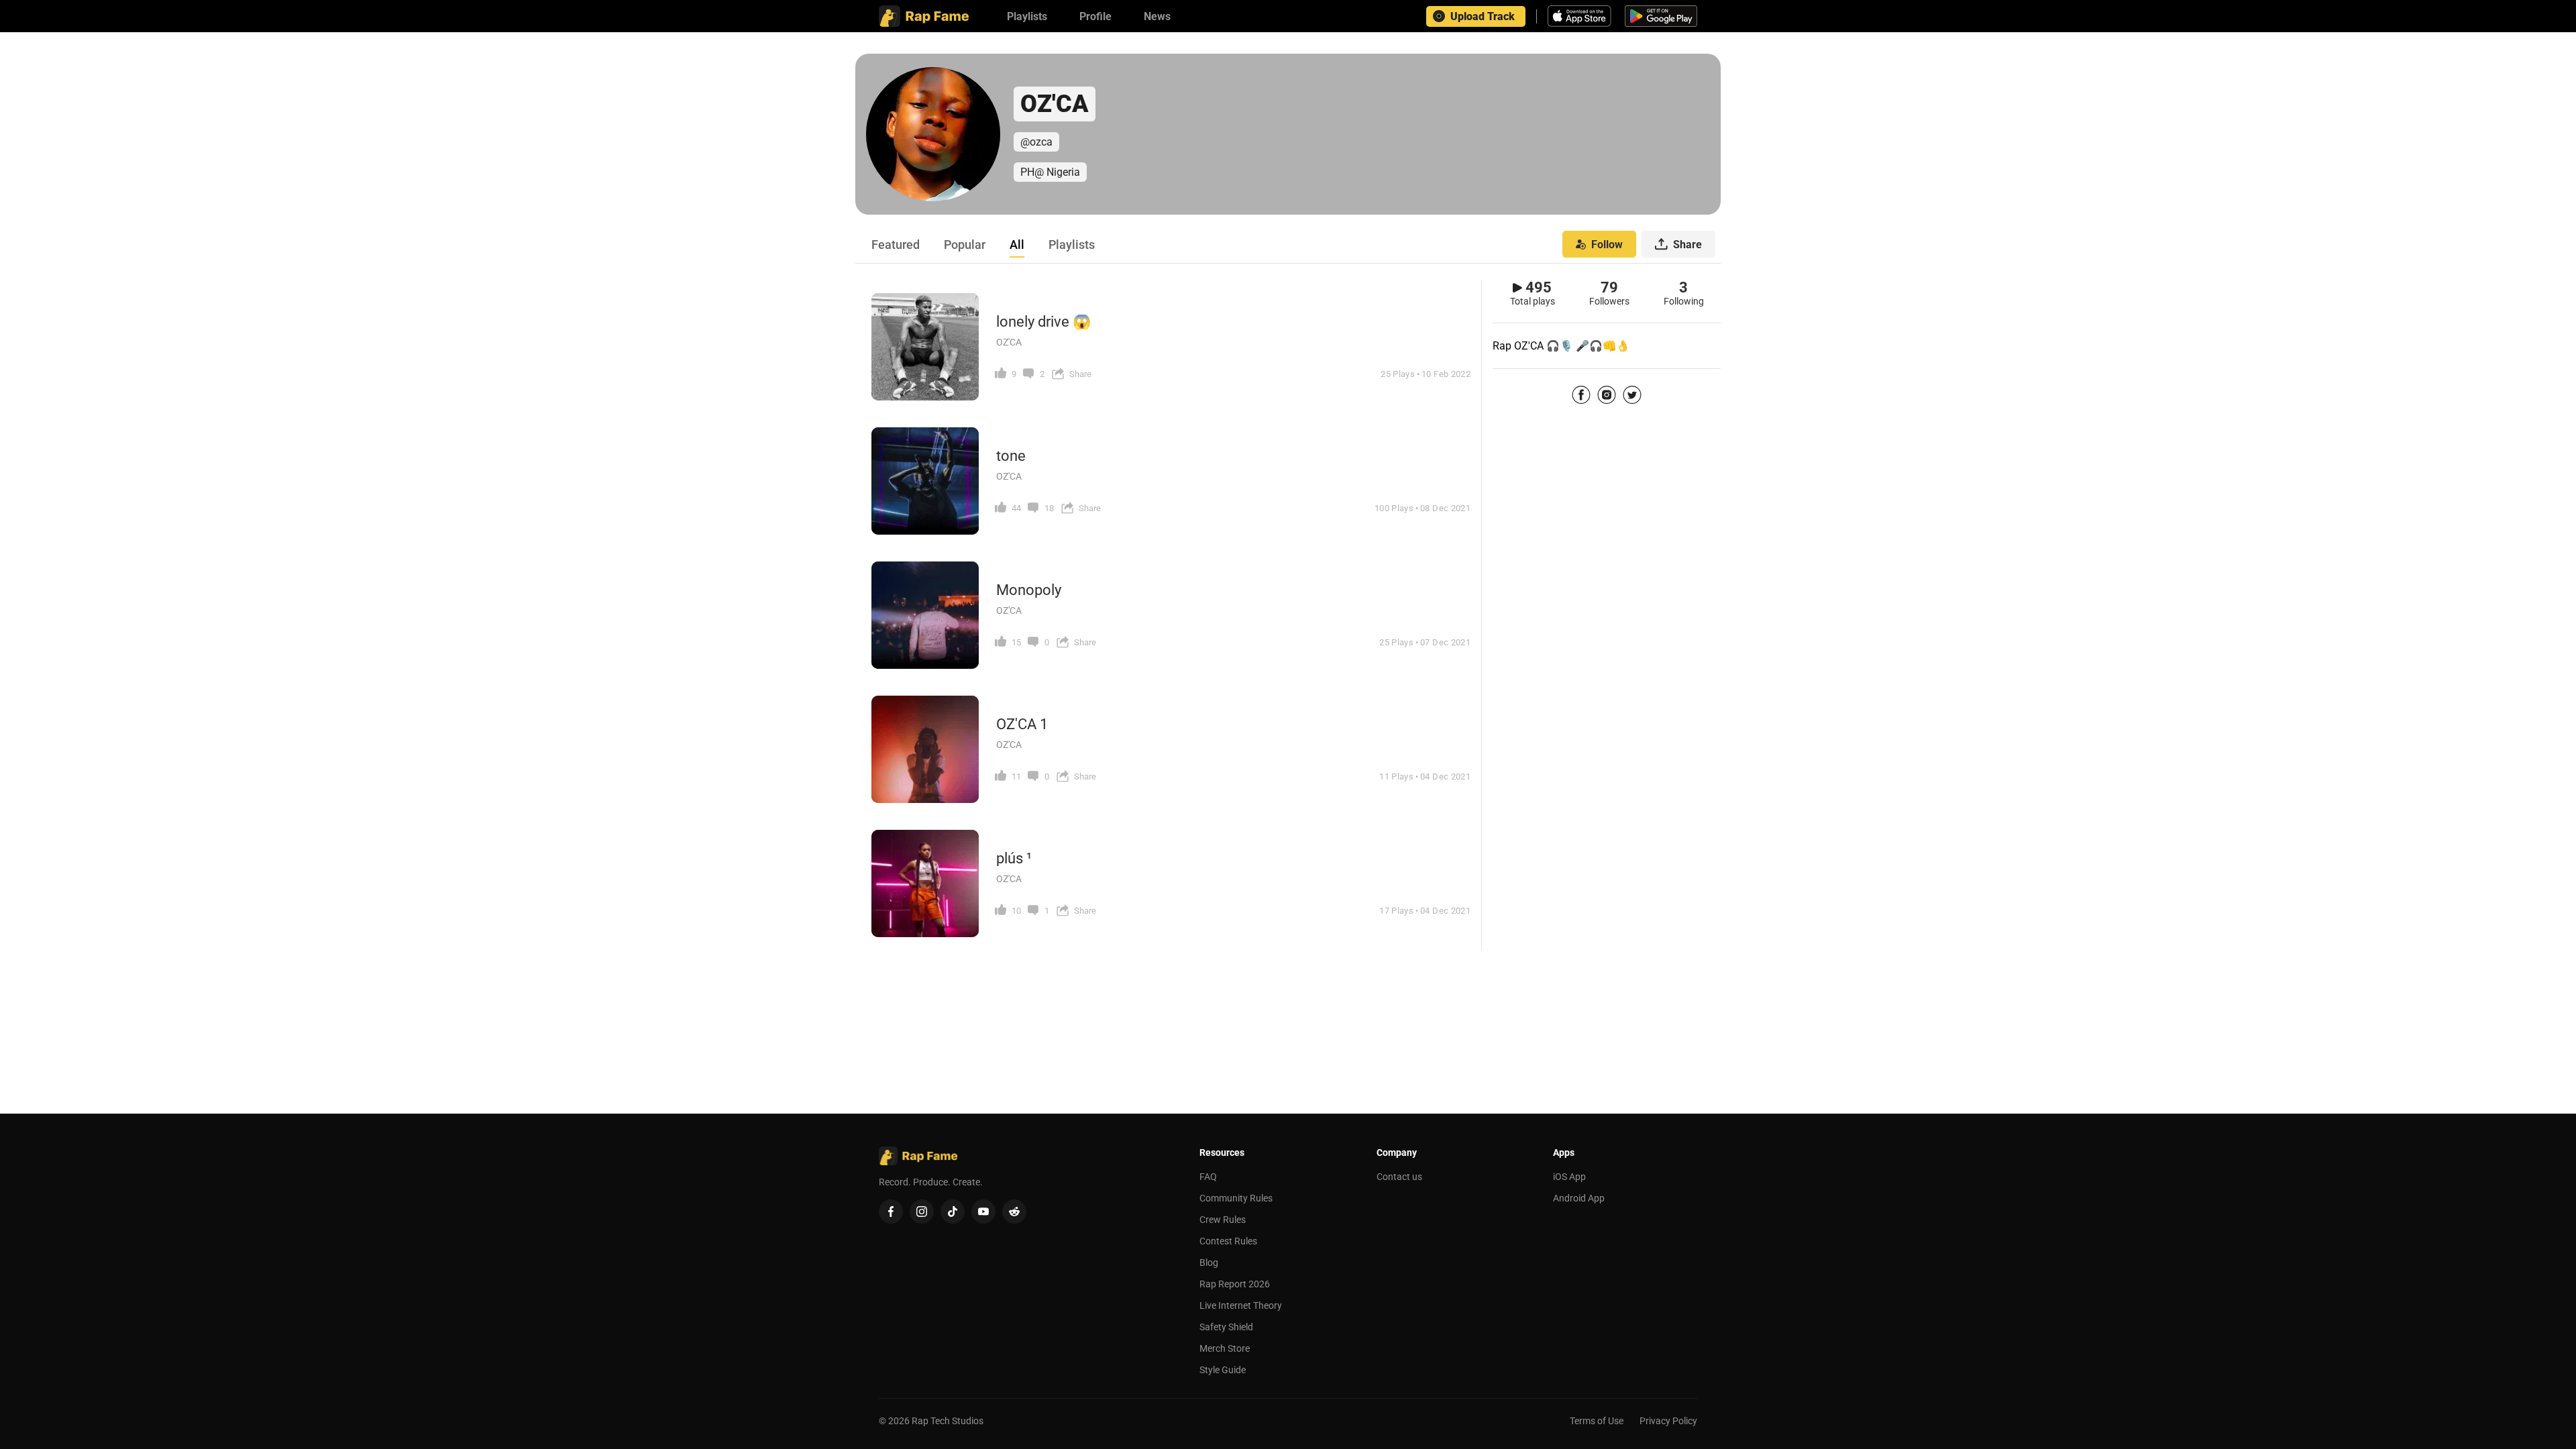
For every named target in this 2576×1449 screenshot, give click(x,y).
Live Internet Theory (1241, 1305)
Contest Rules (1228, 1241)
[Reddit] (1014, 1212)
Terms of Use (1597, 1421)
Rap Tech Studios (948, 1421)
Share (1687, 245)
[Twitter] (1632, 394)
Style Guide (1223, 1370)
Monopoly (1029, 590)
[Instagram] (1607, 394)
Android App (1579, 1198)
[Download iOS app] (1581, 16)
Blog (1209, 1263)
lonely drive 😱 (1043, 322)
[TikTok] (953, 1212)
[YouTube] (983, 1212)
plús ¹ (1014, 858)
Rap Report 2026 (1235, 1284)
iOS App (1569, 1177)
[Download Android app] (1661, 16)
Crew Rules (1223, 1220)
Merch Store (1225, 1348)
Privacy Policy (1668, 1421)
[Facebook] (1581, 394)
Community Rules (1236, 1198)
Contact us (1399, 1177)
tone (1011, 456)
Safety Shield (1226, 1327)
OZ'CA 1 (1022, 724)
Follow (1607, 245)
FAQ (1208, 1177)
